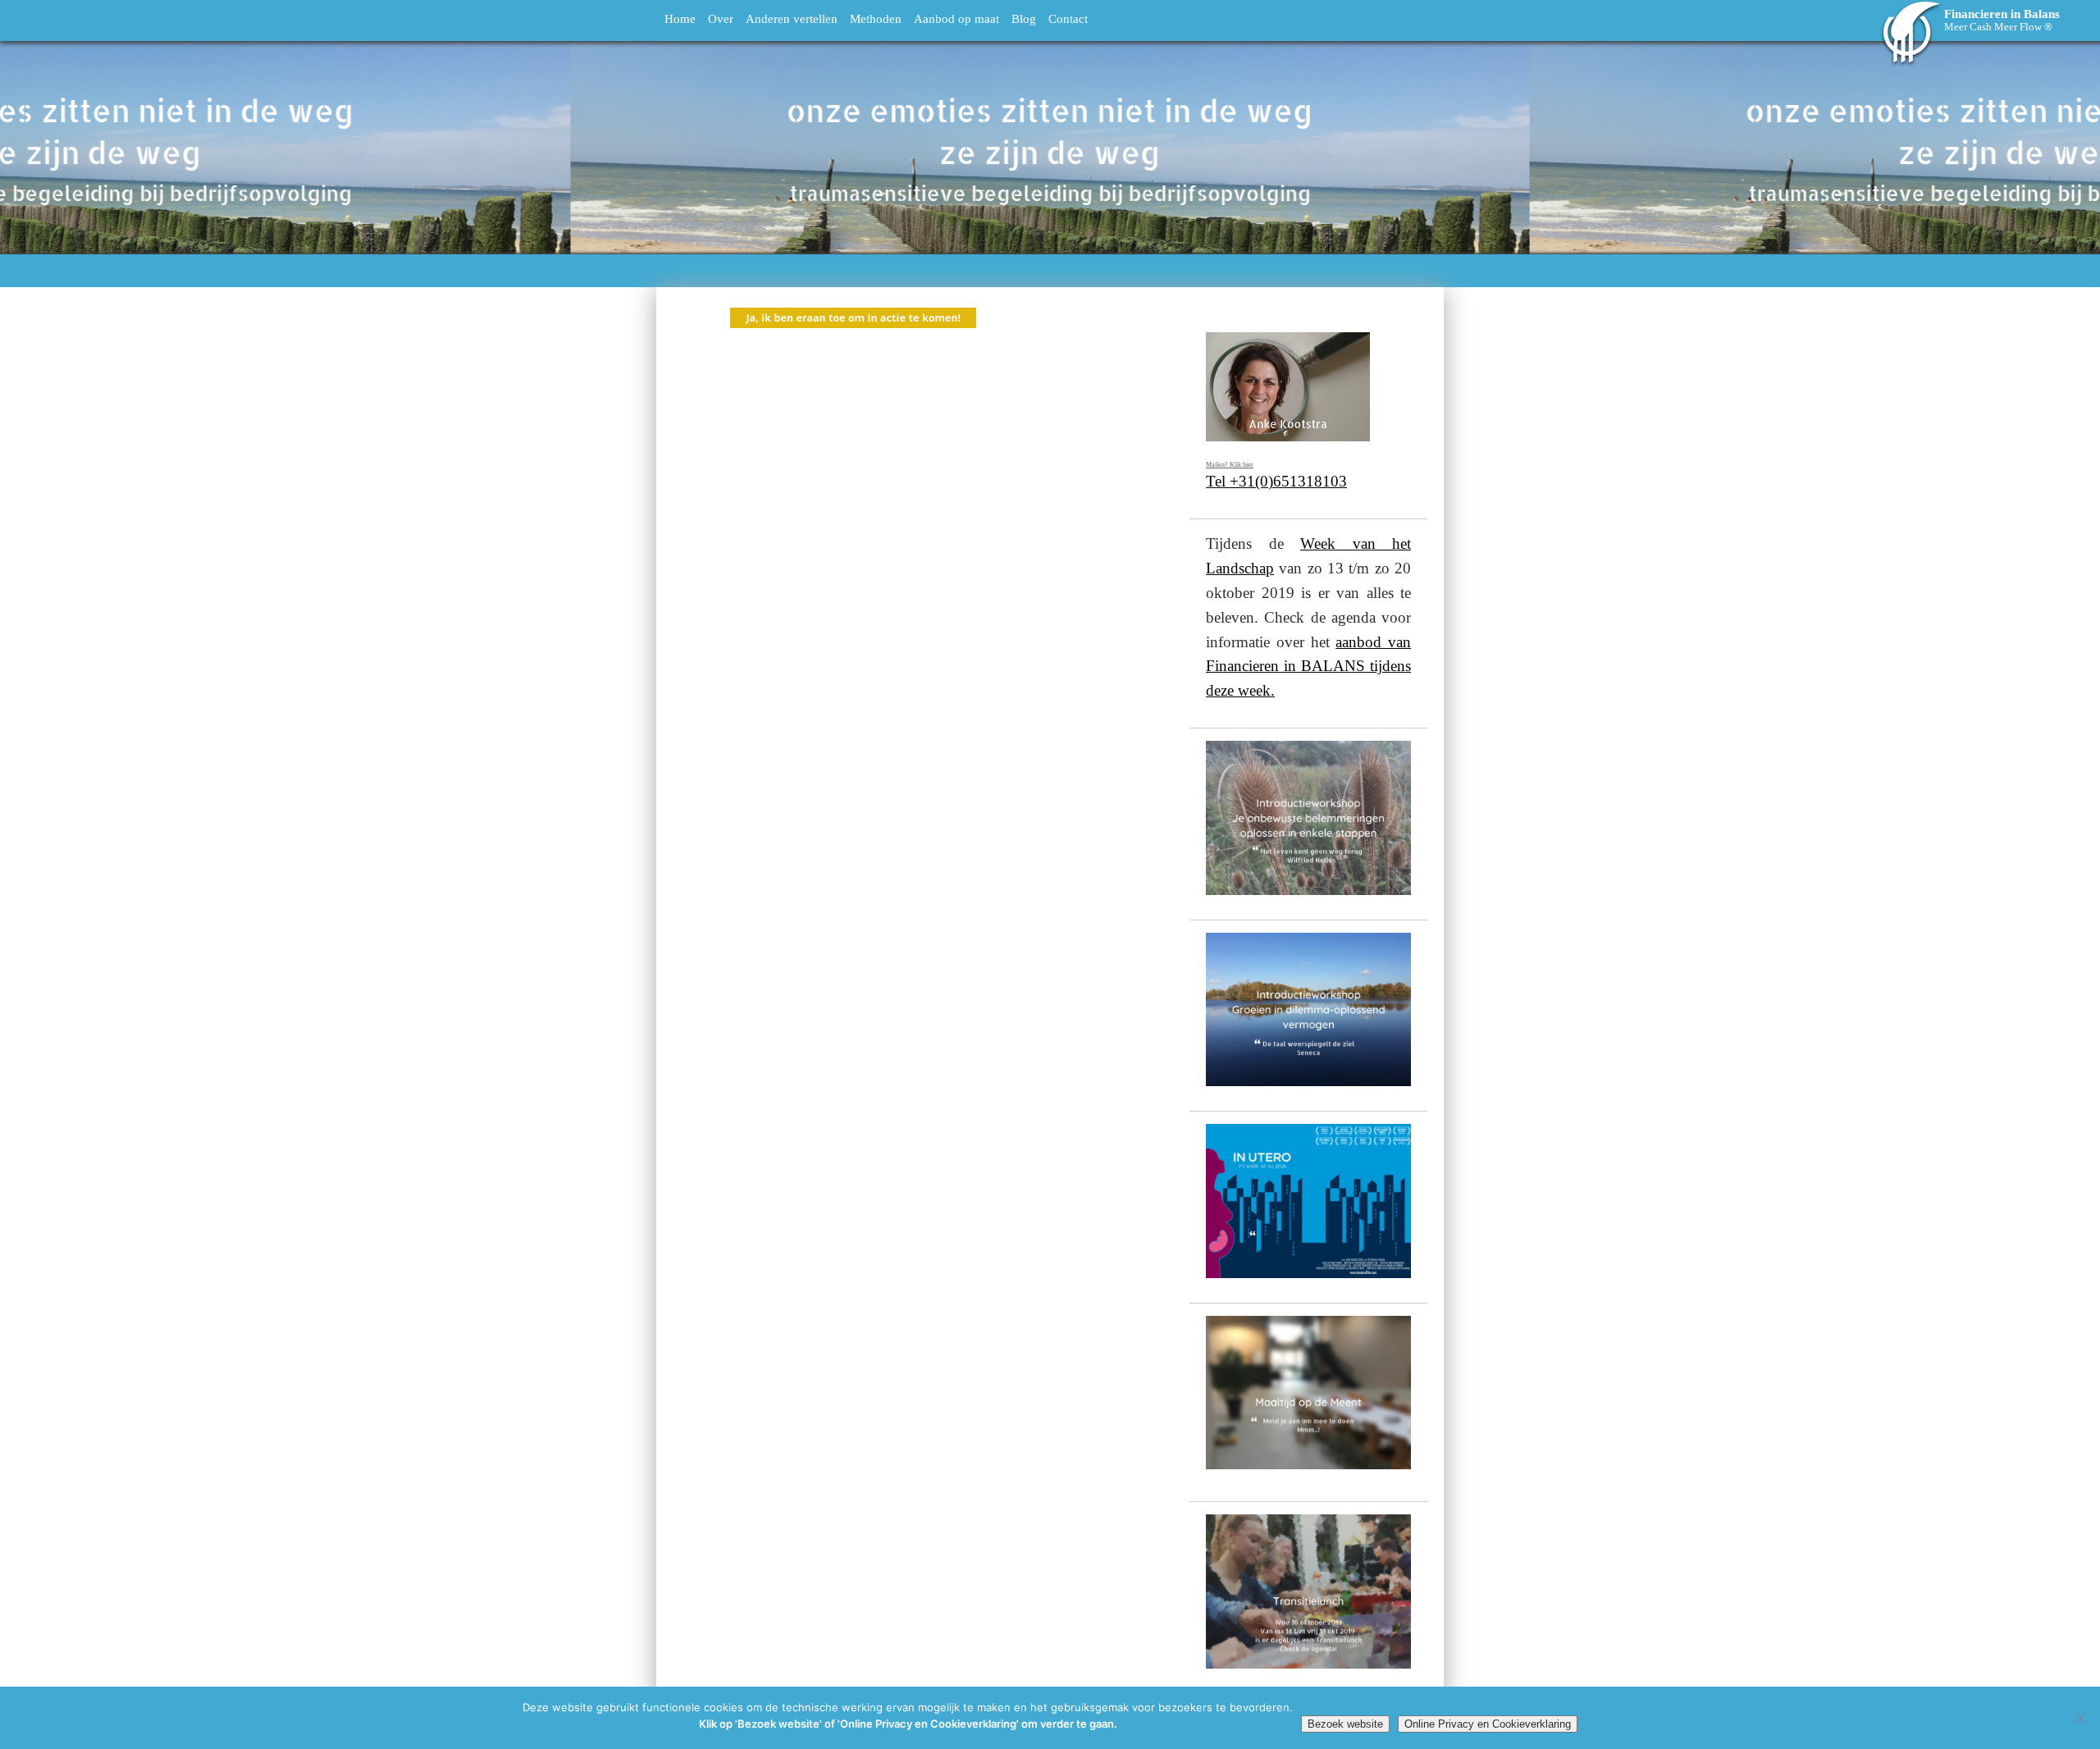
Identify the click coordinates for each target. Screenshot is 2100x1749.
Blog (1024, 18)
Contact (1068, 18)
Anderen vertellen (792, 18)
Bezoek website (1345, 1724)
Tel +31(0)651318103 (1276, 481)
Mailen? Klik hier (1230, 465)
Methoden (876, 18)
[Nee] (2079, 1718)
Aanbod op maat (956, 18)
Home (680, 18)
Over (721, 18)
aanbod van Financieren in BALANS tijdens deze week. (1308, 667)
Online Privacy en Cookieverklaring (1488, 1724)
